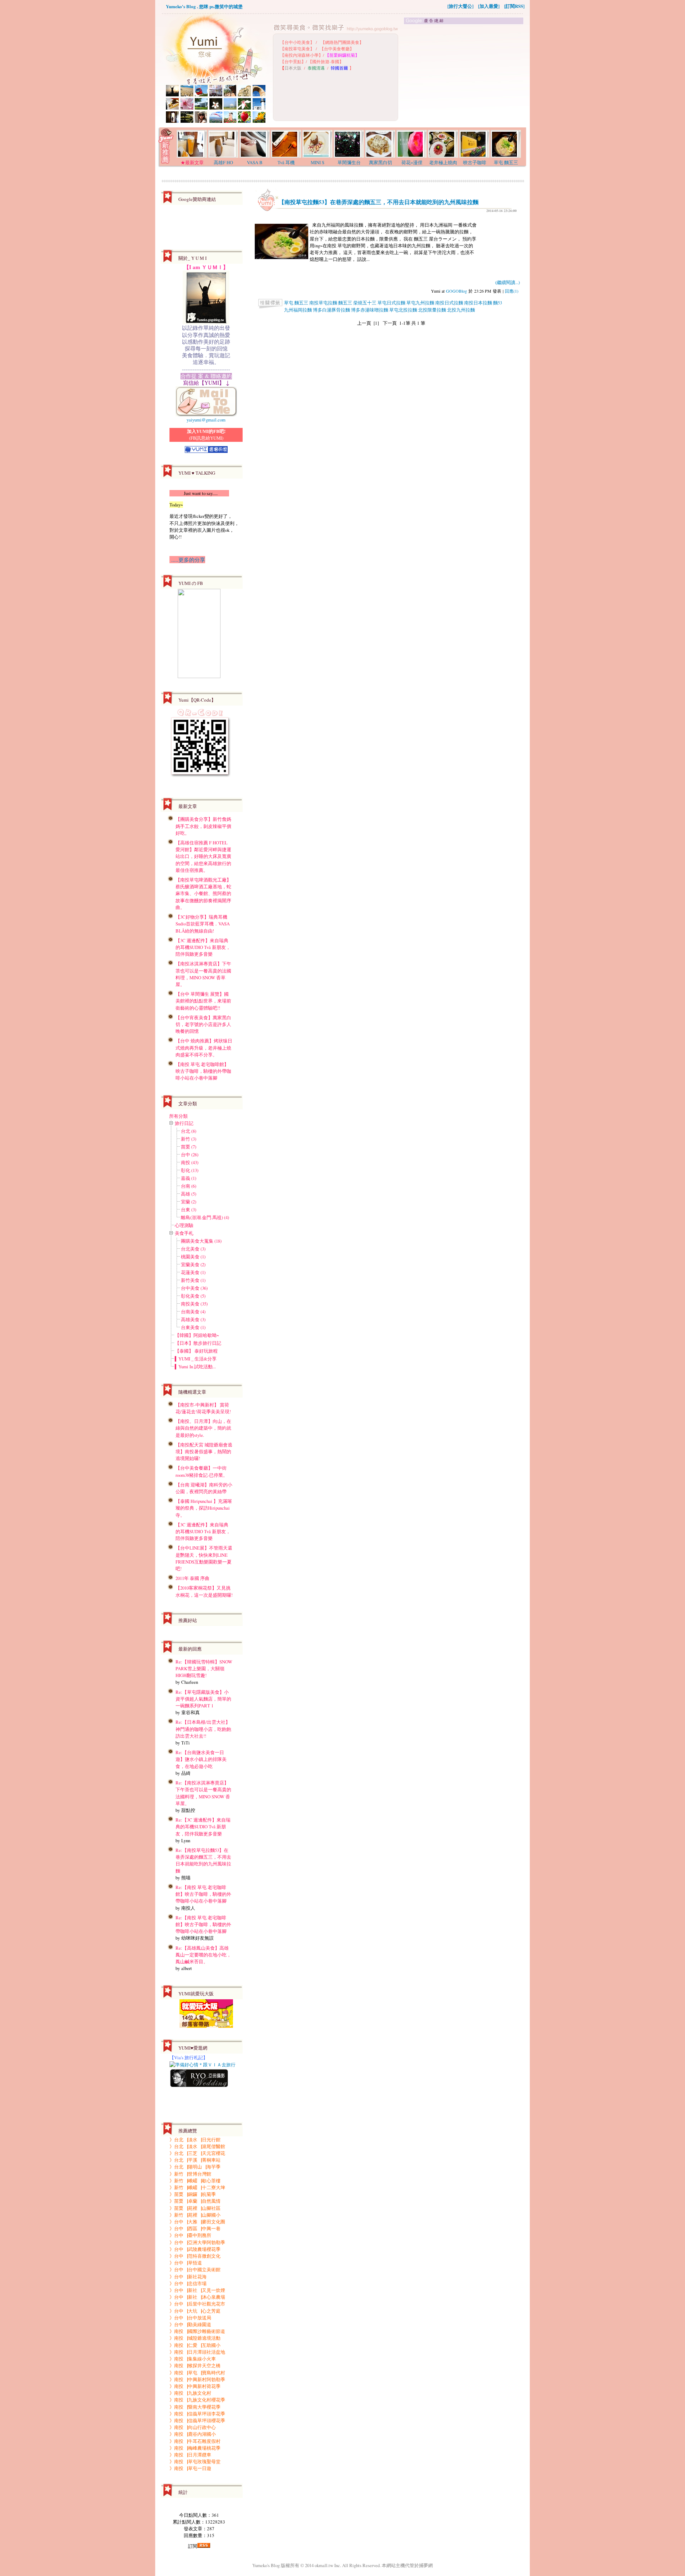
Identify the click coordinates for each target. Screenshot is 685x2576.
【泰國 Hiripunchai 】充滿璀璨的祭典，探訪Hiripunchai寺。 (204, 1508)
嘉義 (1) (189, 1178)
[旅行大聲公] (460, 6)
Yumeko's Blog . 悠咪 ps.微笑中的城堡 (204, 6)
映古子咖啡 (475, 162)
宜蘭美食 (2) (193, 1264)
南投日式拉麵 (449, 303)
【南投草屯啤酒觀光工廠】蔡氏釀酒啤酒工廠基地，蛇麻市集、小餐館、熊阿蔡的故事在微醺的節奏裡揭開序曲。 (203, 893)
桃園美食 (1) (193, 1257)
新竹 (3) (189, 1139)
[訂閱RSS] (514, 6)
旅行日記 (184, 1123)
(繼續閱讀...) (508, 282)
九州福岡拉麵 (298, 310)
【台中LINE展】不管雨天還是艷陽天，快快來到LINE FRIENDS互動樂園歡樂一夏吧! (204, 1558)
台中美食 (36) (194, 1288)
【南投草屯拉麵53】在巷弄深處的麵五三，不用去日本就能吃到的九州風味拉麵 (379, 202)
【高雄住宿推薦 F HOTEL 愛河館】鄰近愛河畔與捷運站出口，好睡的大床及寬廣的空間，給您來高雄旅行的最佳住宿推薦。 (203, 856)
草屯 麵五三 (506, 162)
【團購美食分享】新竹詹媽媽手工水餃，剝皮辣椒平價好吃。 (203, 826)
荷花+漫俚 (412, 162)
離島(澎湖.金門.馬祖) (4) (205, 1217)
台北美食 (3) (193, 1249)
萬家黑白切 (380, 162)
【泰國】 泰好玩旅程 (196, 1351)
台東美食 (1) (193, 1327)
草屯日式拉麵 (391, 303)
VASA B (255, 162)
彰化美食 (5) (193, 1296)
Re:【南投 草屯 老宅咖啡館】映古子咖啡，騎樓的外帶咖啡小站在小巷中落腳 (203, 1894)
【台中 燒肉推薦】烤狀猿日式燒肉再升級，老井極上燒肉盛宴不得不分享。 (204, 1047)
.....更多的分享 (187, 560)
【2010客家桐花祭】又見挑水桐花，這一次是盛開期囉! (204, 1591)
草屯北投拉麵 (403, 310)
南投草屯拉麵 (323, 303)
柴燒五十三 (365, 303)
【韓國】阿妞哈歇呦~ (197, 1335)
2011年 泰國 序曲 (192, 1578)
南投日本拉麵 (478, 303)
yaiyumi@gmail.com (206, 420)
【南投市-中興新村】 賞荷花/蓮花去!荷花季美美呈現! (203, 1408)
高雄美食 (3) (193, 1319)
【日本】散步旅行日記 (198, 1343)
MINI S (318, 162)
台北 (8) (189, 1131)
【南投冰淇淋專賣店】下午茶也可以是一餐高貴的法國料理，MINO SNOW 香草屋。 (203, 974)
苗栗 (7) (189, 1147)
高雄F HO (223, 162)
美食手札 (184, 1233)
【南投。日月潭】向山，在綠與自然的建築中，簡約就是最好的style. (203, 1428)
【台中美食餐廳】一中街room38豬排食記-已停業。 (202, 1471)
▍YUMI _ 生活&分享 (196, 1359)
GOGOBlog (456, 291)
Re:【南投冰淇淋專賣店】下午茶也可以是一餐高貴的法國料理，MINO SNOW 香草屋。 (203, 1793)
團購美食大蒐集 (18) (201, 1241)
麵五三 (345, 303)
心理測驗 (184, 1225)
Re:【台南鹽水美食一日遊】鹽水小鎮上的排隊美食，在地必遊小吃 (201, 1759)
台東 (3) (189, 1209)
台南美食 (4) (193, 1312)
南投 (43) (190, 1162)
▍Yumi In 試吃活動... (195, 1367)
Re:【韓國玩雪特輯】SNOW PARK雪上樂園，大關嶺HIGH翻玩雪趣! (204, 1668)
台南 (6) (189, 1186)
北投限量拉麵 (432, 310)
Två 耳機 (286, 162)
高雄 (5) (189, 1194)
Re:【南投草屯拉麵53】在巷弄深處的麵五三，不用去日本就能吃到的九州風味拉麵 (203, 1860)
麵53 (498, 303)
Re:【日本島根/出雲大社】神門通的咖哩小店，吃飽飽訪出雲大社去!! (203, 1729)
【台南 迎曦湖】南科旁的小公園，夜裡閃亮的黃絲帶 (204, 1488)
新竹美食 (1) (193, 1280)
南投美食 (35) (194, 1304)
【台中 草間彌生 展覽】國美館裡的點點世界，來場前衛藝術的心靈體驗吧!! (203, 1001)
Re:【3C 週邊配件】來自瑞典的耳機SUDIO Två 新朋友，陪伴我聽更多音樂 (203, 1827)
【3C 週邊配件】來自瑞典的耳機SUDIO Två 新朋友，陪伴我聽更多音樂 (203, 947)
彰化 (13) (190, 1170)
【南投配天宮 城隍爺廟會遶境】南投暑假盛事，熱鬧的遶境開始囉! (204, 1451)
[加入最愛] (489, 6)
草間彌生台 (349, 162)
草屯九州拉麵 (420, 303)
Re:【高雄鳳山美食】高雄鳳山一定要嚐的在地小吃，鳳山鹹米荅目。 (203, 1955)
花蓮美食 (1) (193, 1272)
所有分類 (178, 1116)
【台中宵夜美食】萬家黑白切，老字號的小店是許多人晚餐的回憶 (203, 1024)
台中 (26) (190, 1155)
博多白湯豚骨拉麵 (331, 310)
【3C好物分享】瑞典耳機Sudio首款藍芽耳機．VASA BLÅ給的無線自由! (203, 924)
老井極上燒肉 (443, 162)
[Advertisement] (464, 76)
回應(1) (512, 291)
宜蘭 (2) (189, 1202)
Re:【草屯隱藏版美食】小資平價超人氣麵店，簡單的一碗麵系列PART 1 (203, 1699)
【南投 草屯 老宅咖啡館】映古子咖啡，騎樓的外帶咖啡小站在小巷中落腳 (203, 1071)
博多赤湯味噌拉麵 (370, 310)
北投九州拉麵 (461, 310)
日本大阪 (293, 68)
